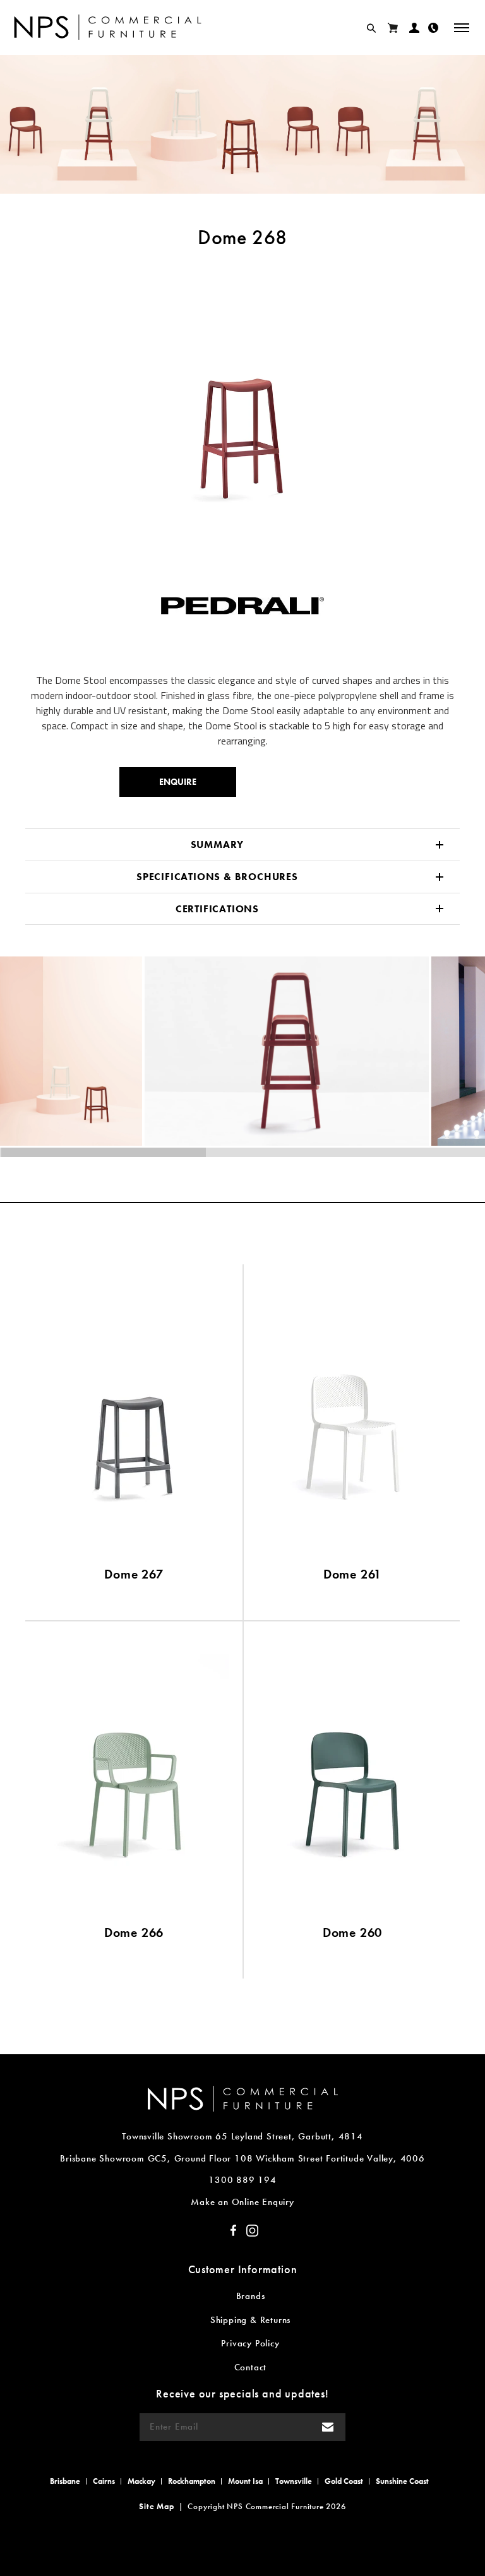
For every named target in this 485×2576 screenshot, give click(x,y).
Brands (251, 2296)
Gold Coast (344, 2481)
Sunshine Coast (402, 2481)
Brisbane (65, 2481)
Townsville (294, 2481)
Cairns (104, 2481)
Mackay (141, 2481)
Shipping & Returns (250, 2320)
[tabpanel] (242, 396)
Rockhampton (192, 2481)
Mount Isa (245, 2481)
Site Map (156, 2506)
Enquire (178, 782)
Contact (251, 2367)
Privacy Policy (250, 2343)
